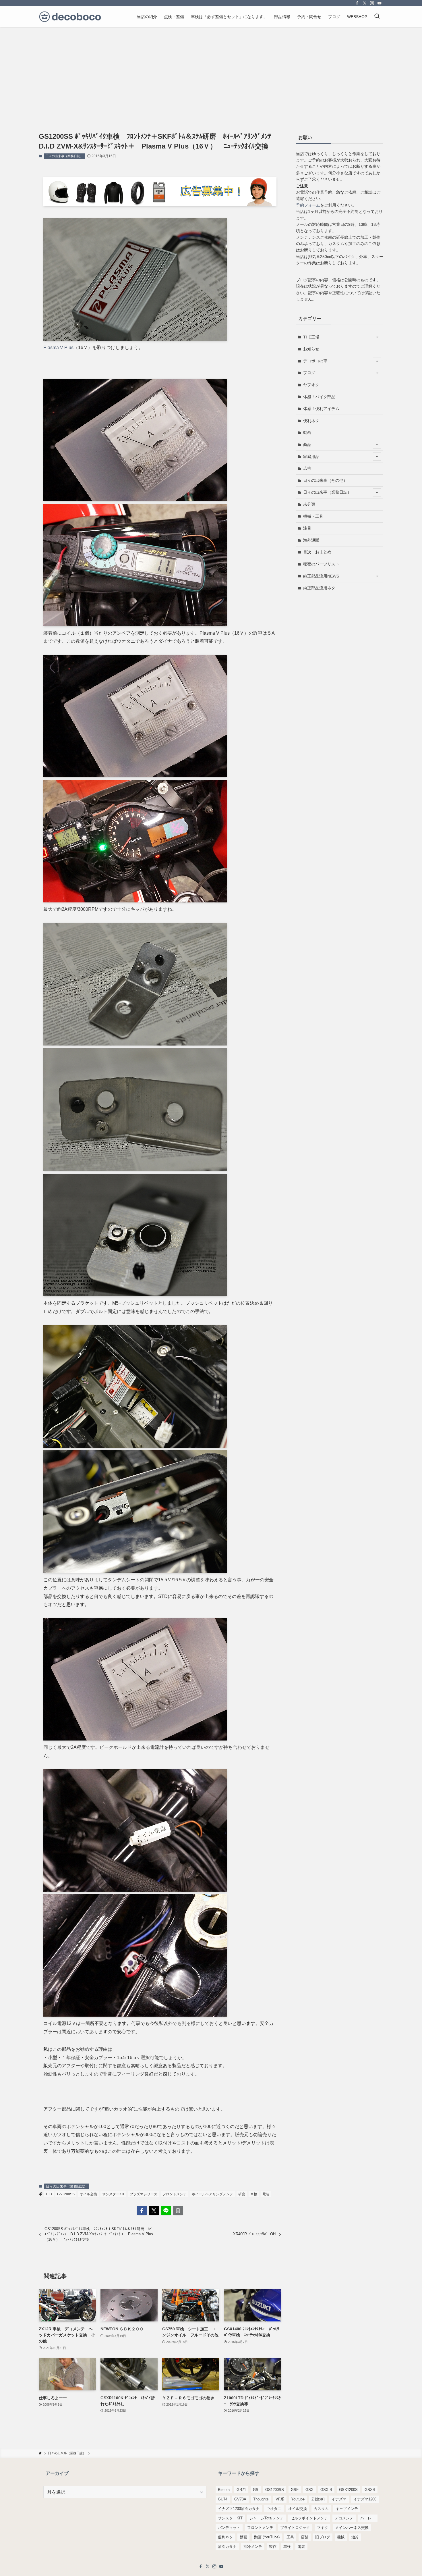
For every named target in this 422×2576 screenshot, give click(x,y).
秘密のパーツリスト (321, 564)
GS (256, 2490)
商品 (307, 444)
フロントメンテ (175, 2194)
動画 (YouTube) (267, 2537)
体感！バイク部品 (319, 397)
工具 (290, 2537)
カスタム (321, 2509)
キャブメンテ (347, 2509)
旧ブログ (323, 2537)
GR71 (241, 2490)
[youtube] (380, 3)
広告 (307, 468)
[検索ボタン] (377, 17)
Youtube (298, 2499)
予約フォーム (308, 205)
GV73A (240, 2499)
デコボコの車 (315, 361)
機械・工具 (313, 516)
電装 (266, 2194)
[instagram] (372, 3)
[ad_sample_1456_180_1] (160, 205)
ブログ (309, 373)
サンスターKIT (113, 2194)
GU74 (223, 2499)
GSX (309, 2490)
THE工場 (311, 337)
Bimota (224, 2490)
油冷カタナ (227, 2547)
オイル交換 (88, 2194)
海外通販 (311, 540)
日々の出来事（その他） (325, 480)
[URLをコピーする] (178, 2211)
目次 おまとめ (317, 552)
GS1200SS (66, 2194)
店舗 (305, 2537)
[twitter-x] (365, 3)
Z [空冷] (318, 2499)
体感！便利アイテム (321, 409)
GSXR (370, 2490)
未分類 (309, 504)
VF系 (280, 2499)
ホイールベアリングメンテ (212, 2194)
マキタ (323, 2528)
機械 (341, 2537)
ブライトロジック (295, 2528)
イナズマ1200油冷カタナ (239, 2509)
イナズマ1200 (365, 2499)
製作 (273, 2547)
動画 (307, 432)
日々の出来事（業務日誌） (64, 156)
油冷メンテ (253, 2547)
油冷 (355, 2537)
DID (49, 2194)
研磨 (242, 2194)
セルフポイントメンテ (309, 2518)
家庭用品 (311, 457)
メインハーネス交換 (352, 2528)
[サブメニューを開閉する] (377, 337)
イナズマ (339, 2499)
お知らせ (311, 349)
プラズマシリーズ (144, 2194)
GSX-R (326, 2490)
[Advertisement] (211, 70)
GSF (295, 2490)
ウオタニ (274, 2509)
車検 (254, 2194)
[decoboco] (70, 17)
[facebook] (357, 3)
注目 (307, 528)
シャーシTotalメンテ (267, 2518)
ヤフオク (311, 385)
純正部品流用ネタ (319, 588)
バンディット (229, 2528)
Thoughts (261, 2499)
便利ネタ (311, 421)
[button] (142, 2211)
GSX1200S (348, 2490)
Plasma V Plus (58, 347)
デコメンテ (344, 2518)
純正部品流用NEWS (321, 576)
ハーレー (368, 2518)
